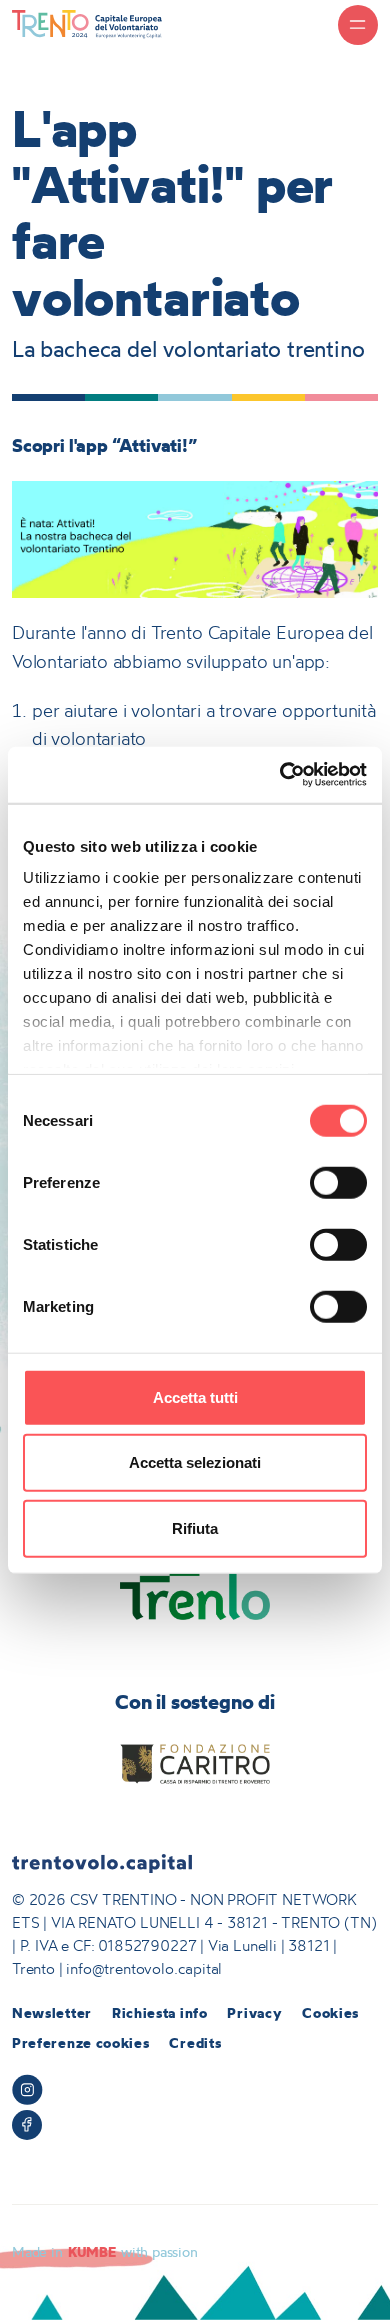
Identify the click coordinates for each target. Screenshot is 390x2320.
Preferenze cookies (81, 2043)
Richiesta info (160, 2013)
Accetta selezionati (195, 1462)
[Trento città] (195, 1588)
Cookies (330, 2013)
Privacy (254, 2013)
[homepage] (87, 23)
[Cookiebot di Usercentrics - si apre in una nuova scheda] (280, 775)
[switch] (338, 1182)
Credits (195, 2043)
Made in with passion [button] (105, 2252)
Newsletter (52, 2013)
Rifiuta (195, 1527)
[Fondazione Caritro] (195, 1764)
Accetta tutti (195, 1396)
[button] (358, 25)
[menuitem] (52, 2013)
